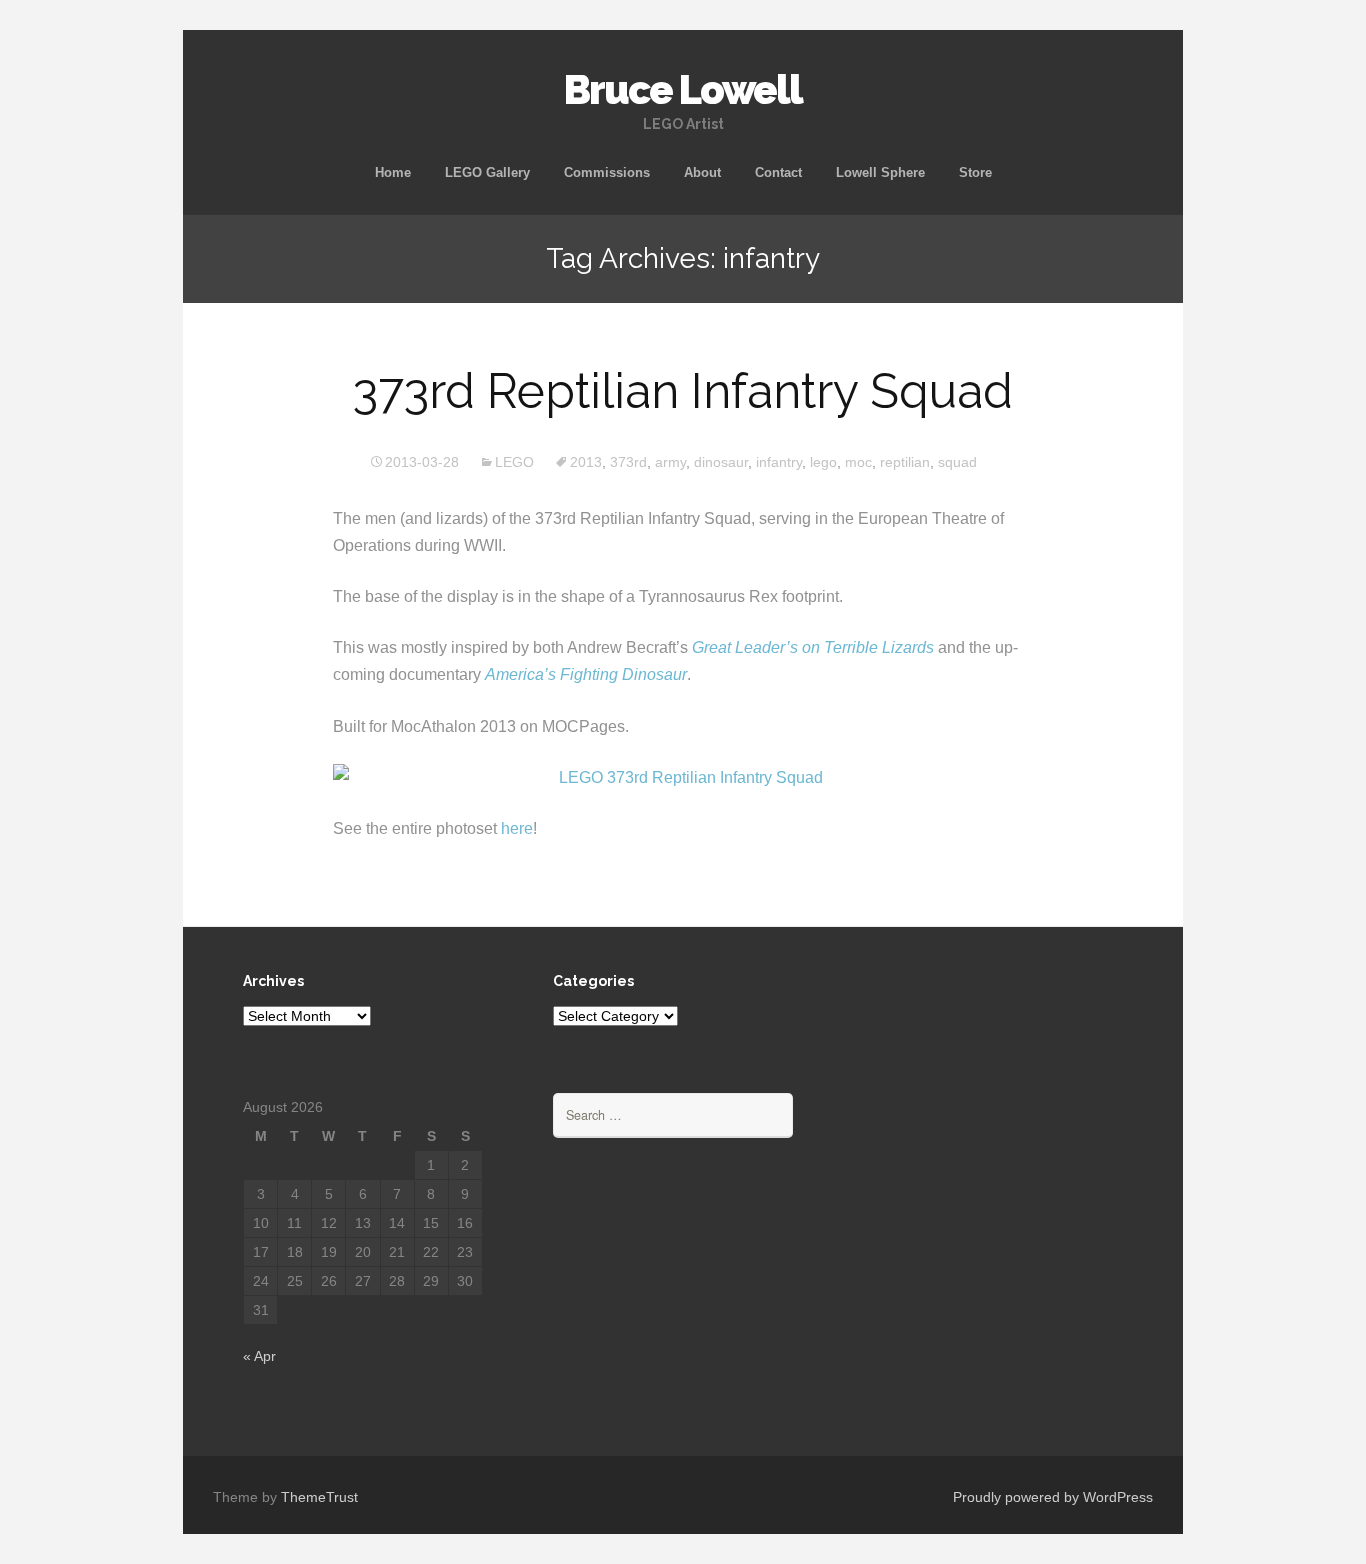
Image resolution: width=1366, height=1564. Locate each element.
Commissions (607, 172)
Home (393, 172)
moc (858, 462)
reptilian (905, 462)
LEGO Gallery (487, 172)
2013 (586, 462)
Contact (778, 172)
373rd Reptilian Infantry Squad (683, 391)
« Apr (259, 1356)
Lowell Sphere (880, 172)
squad (957, 462)
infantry (779, 462)
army (670, 462)
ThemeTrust (319, 1497)
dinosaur (721, 462)
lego (823, 462)
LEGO (514, 462)
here (517, 828)
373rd (628, 462)
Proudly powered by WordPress (1053, 1497)
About (702, 172)
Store (975, 172)
